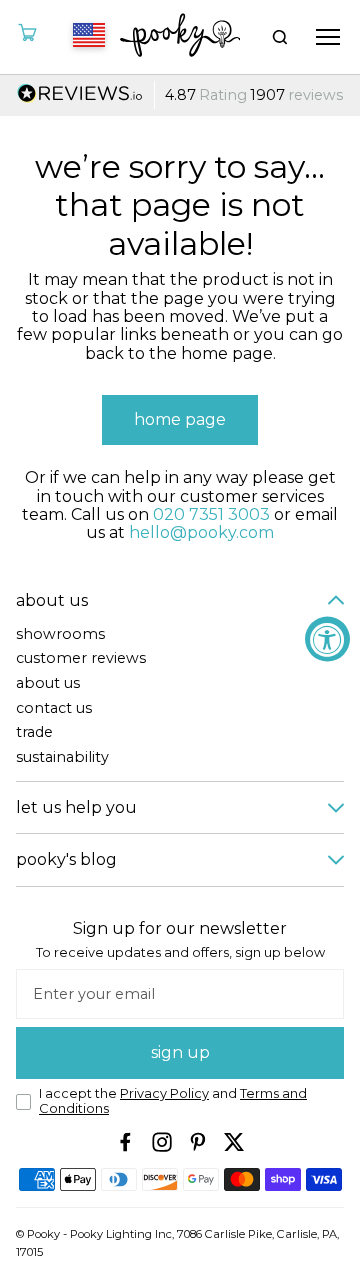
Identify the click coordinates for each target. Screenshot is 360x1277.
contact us (54, 708)
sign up (180, 1052)
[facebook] (126, 1142)
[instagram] (162, 1142)
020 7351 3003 (211, 514)
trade (34, 732)
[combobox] (86, 37)
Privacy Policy (164, 1093)
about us (48, 683)
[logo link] (180, 37)
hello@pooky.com (201, 532)
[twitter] (234, 1142)
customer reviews (81, 658)
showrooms (60, 634)
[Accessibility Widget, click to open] (327, 638)
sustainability (62, 757)
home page (180, 419)
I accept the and (173, 1101)
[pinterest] (198, 1142)
